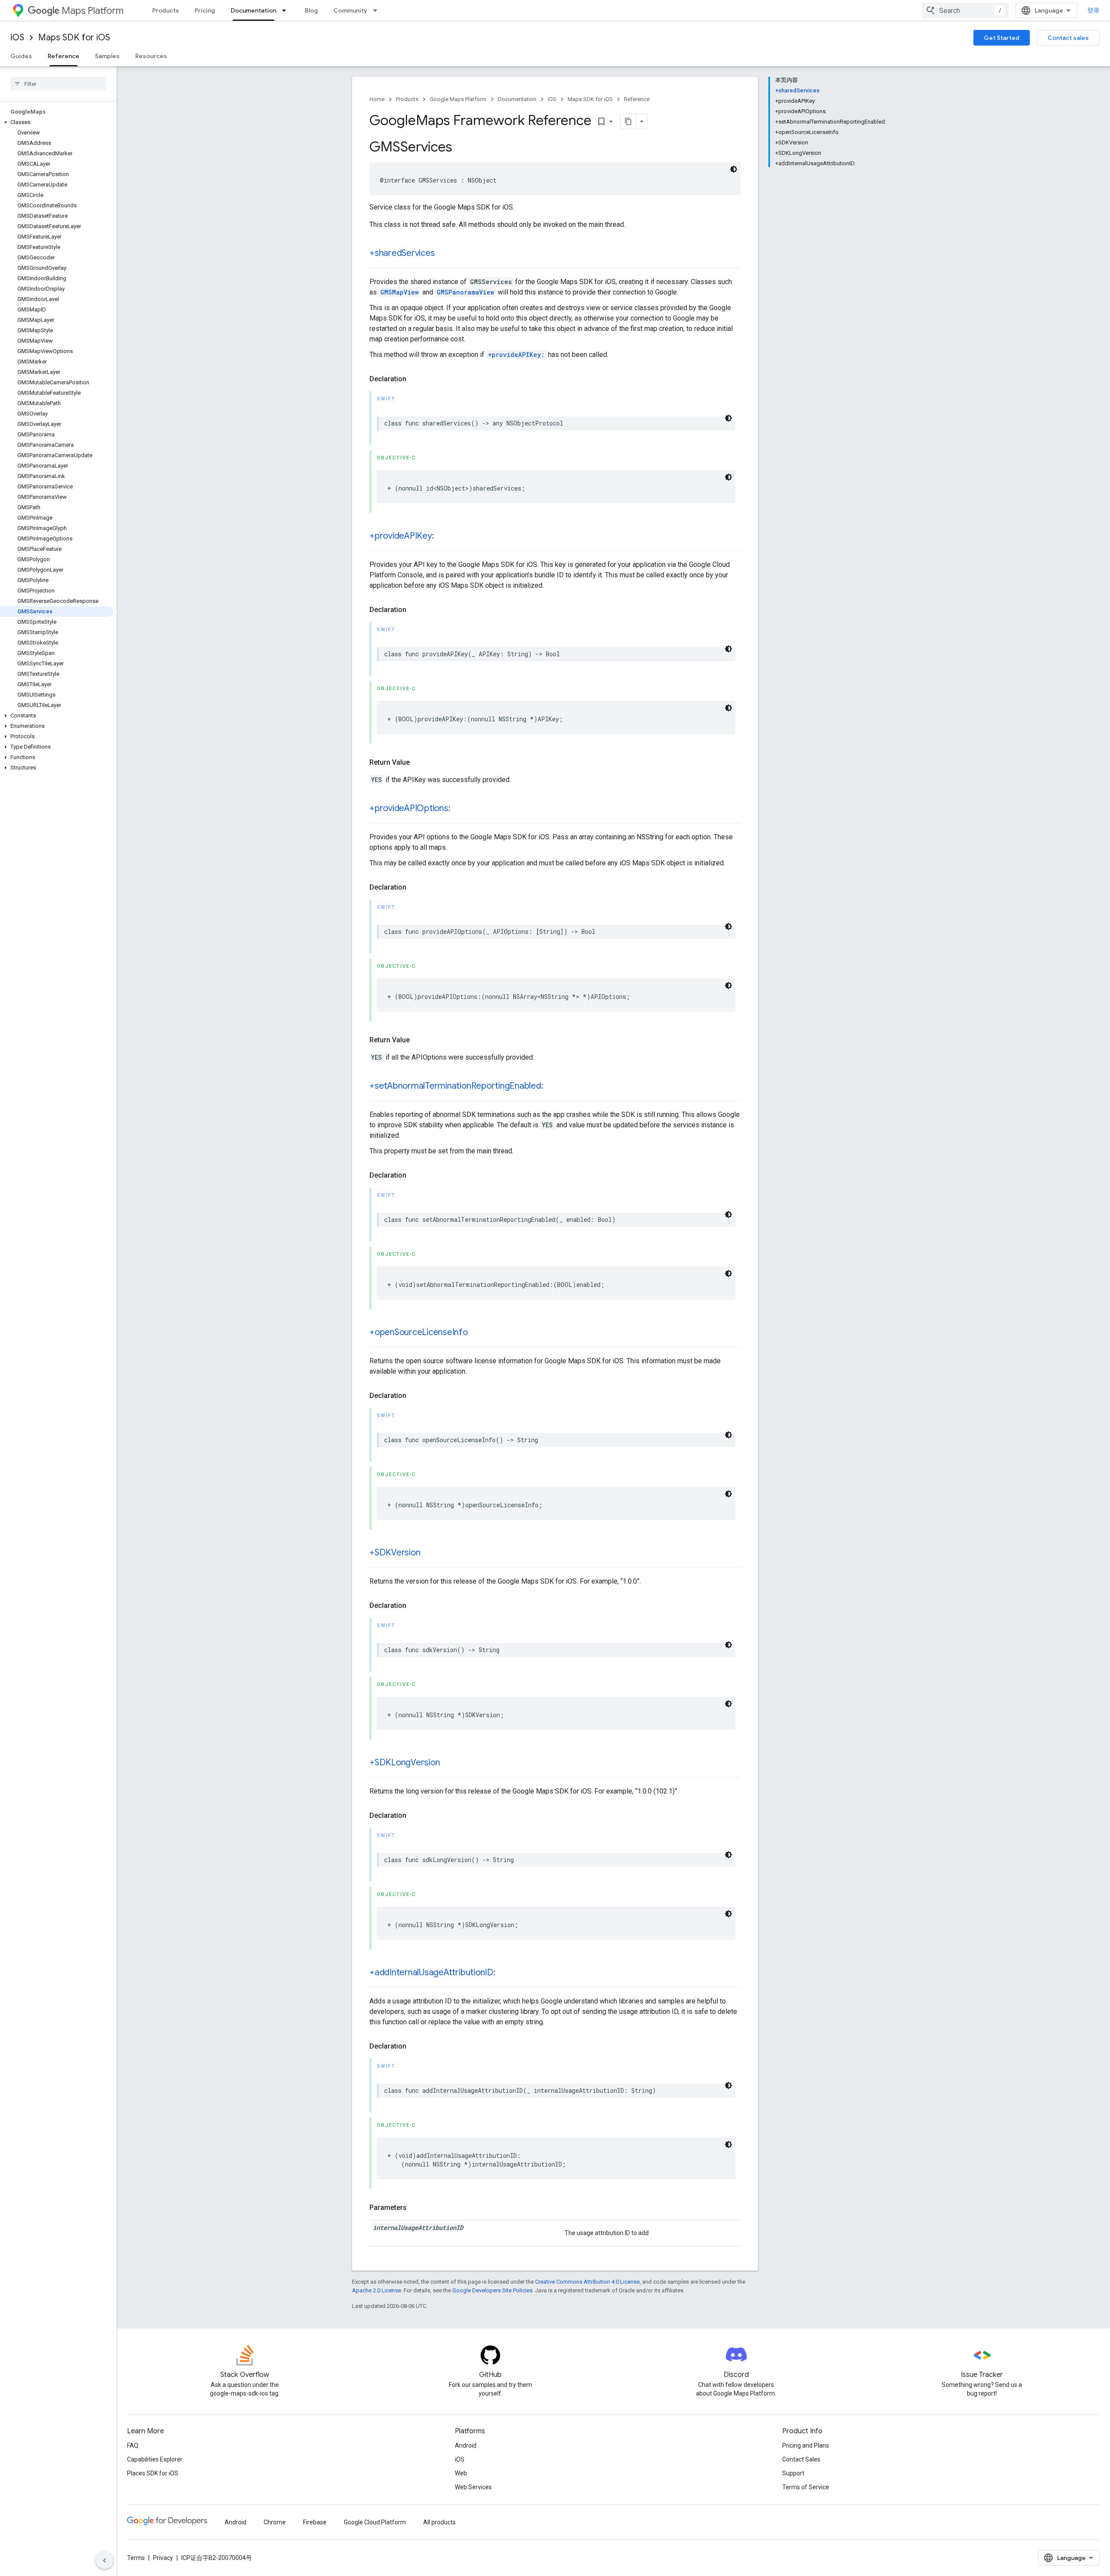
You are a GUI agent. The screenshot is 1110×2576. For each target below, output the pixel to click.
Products (166, 10)
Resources (151, 56)
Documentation (253, 10)
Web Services (473, 2487)
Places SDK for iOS (153, 2473)
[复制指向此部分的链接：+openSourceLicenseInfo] (477, 1333)
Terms (136, 2558)
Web (461, 2473)
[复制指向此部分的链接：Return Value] (418, 763)
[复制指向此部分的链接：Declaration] (415, 379)
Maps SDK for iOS (74, 38)
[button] (57, 122)
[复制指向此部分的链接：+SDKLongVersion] (448, 1763)
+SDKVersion (395, 1553)
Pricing (205, 10)
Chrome (275, 2522)
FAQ (133, 2445)
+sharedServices (402, 253)
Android (466, 2445)
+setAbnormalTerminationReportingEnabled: (456, 1086)
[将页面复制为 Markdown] (628, 121)
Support (793, 2473)
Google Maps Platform (458, 99)
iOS (17, 38)
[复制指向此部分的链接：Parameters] (415, 2208)
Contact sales (1068, 38)
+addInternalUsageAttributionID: (433, 1972)
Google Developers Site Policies (492, 2290)
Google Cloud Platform (375, 2522)
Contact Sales (801, 2459)
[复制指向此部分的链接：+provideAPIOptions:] (459, 809)
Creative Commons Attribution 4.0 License (587, 2282)
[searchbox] (58, 84)
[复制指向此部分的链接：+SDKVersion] (429, 1553)
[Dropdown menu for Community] (378, 10)
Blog (311, 10)
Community (350, 10)
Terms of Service (806, 2487)
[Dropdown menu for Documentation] (287, 10)
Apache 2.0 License (377, 2290)
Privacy (163, 2558)
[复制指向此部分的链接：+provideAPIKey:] (442, 537)
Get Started (1002, 38)
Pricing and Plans (806, 2445)
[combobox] (965, 10)
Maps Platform (93, 11)
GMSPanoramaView (465, 292)
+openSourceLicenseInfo (419, 1332)
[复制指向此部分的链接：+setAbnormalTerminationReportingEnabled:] (552, 1087)
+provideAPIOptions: (410, 808)
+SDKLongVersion (405, 1763)
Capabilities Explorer (155, 2459)
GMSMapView (400, 292)
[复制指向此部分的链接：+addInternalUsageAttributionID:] (504, 1973)
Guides (21, 56)
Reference (64, 56)
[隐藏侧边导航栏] (104, 2560)
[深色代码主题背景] (734, 169)
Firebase (315, 2522)
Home (377, 99)
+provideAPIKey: (516, 355)
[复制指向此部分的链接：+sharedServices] (443, 254)
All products (439, 2522)
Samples (107, 56)
